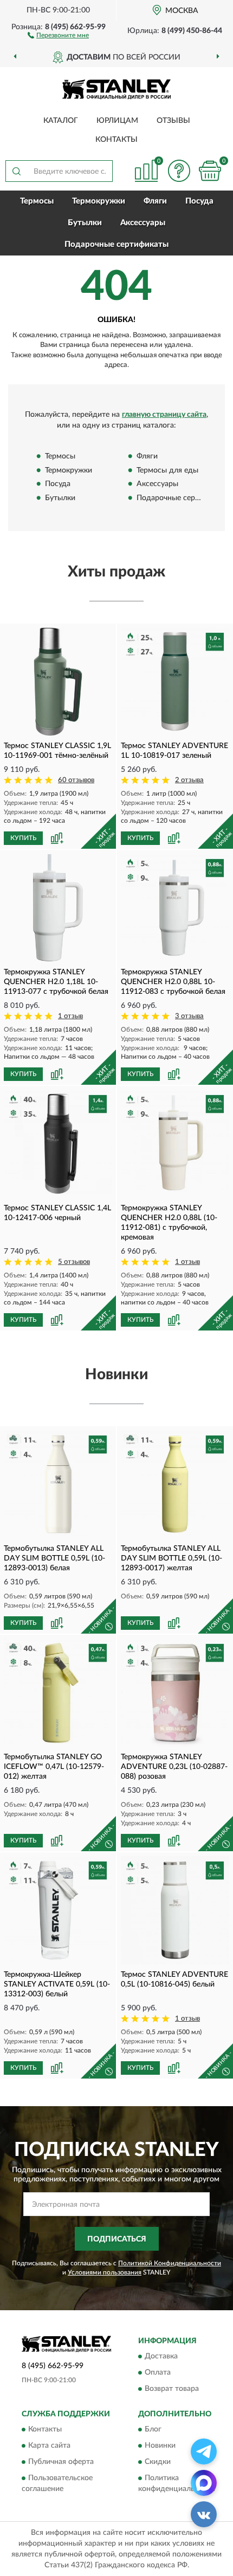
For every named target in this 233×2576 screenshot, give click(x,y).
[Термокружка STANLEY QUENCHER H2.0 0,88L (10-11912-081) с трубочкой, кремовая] (175, 1144)
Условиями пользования (105, 2272)
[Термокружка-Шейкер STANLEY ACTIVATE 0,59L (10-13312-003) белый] (58, 1910)
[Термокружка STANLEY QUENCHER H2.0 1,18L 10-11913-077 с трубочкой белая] (58, 908)
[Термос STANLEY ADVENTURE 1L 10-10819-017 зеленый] (175, 681)
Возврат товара (172, 2389)
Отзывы (173, 121)
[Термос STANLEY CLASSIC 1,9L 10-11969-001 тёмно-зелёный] (58, 681)
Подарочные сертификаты (116, 244)
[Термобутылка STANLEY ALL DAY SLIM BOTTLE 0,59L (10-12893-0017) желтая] (175, 1484)
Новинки (160, 2446)
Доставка (161, 2356)
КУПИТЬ (23, 838)
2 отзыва (189, 780)
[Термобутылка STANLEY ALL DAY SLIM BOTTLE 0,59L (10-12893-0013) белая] (58, 1484)
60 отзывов (76, 780)
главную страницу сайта (164, 415)
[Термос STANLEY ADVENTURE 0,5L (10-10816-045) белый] (175, 1910)
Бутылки (85, 223)
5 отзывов (74, 1262)
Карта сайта (49, 2446)
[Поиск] (16, 171)
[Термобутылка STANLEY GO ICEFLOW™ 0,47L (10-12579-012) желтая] (58, 1693)
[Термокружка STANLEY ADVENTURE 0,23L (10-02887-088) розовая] (175, 1693)
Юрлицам (117, 121)
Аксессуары (143, 223)
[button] (58, 35)
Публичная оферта (61, 2462)
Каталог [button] (61, 121)
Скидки (158, 2462)
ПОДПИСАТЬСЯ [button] (117, 2239)
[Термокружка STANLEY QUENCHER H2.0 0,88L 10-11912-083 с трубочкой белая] (175, 908)
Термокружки (99, 201)
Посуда (199, 201)
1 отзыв (70, 1016)
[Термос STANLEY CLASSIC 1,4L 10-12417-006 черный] (58, 1144)
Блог (153, 2430)
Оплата (158, 2372)
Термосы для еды (167, 470)
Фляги (155, 201)
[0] (210, 171)
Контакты (116, 140)
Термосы (37, 201)
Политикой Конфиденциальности (170, 2263)
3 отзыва (189, 1016)
